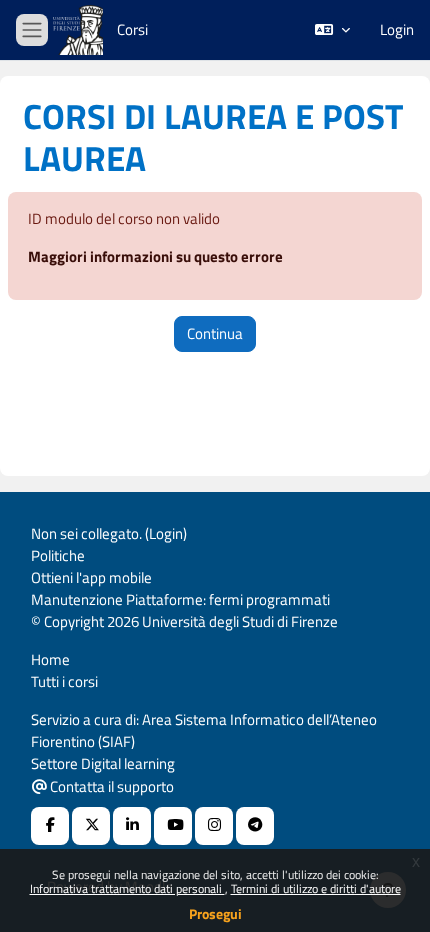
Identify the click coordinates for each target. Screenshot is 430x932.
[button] (332, 30)
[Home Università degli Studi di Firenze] (80, 30)
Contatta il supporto (110, 786)
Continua (215, 333)
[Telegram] (255, 826)
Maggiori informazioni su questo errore (155, 256)
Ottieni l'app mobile (91, 577)
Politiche (58, 555)
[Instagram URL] (214, 826)
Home (50, 659)
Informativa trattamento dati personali (127, 888)
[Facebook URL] (50, 826)
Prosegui (215, 913)
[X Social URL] (91, 826)
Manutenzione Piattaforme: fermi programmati (180, 599)
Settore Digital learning (103, 763)
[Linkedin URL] (132, 826)
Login (397, 30)
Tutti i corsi (64, 681)
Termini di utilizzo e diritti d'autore (316, 888)
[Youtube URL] (173, 826)
